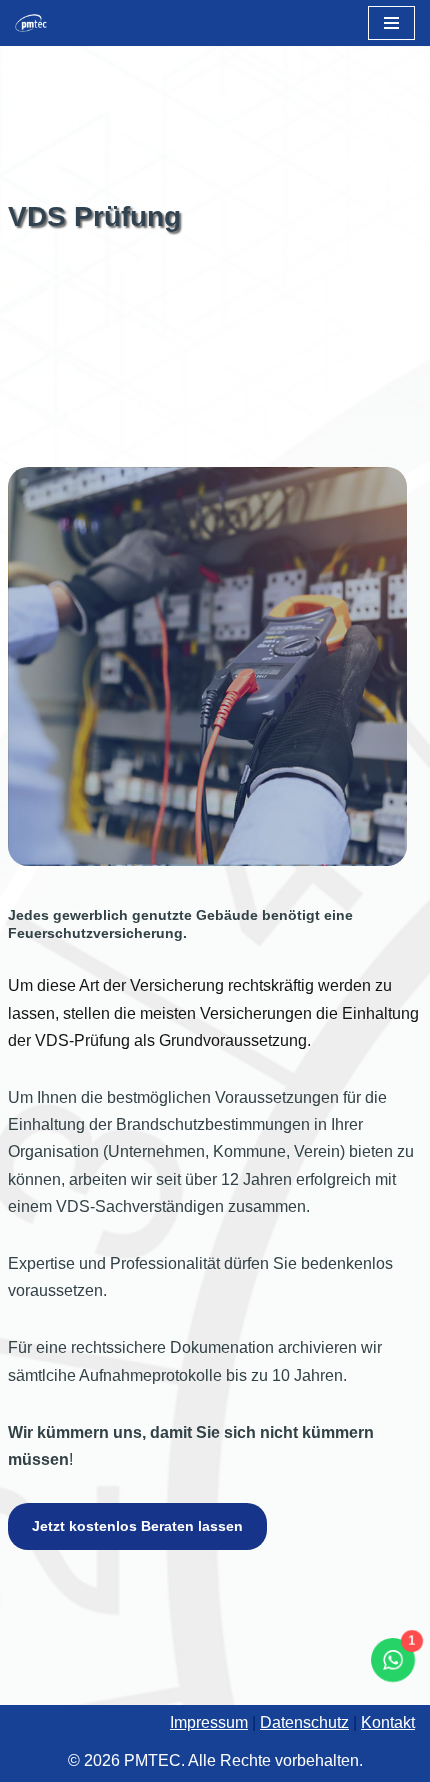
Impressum (209, 1722)
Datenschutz (304, 1722)
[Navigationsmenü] (391, 23)
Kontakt (388, 1722)
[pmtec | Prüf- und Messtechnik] (36, 23)
